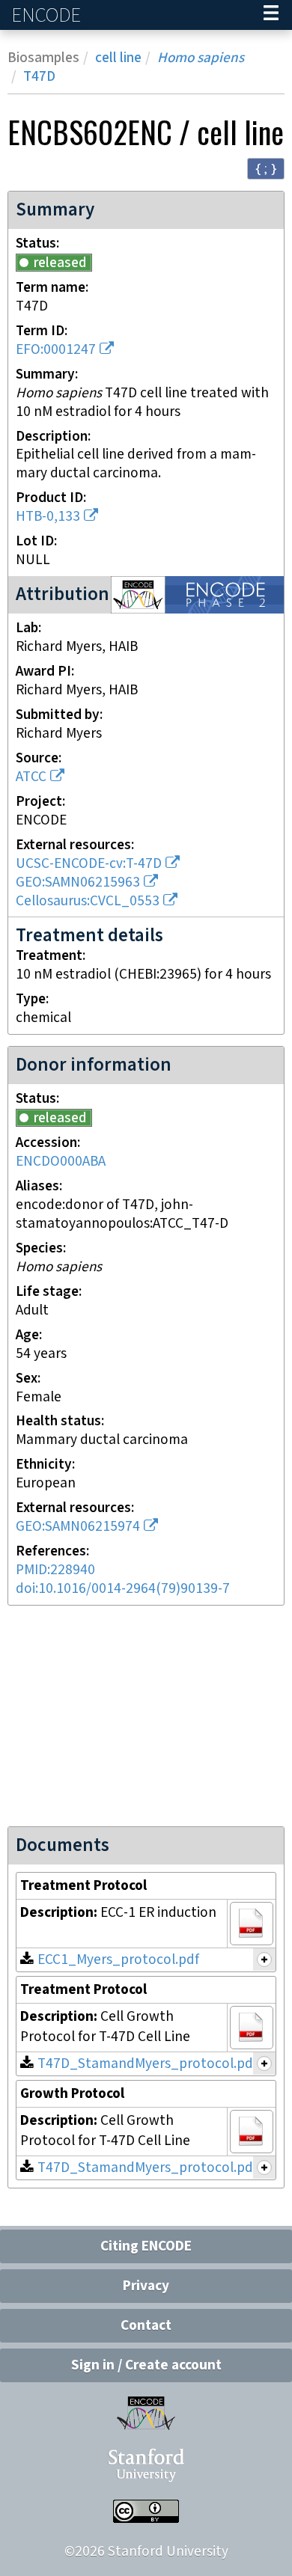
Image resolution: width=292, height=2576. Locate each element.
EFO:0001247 (56, 350)
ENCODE (48, 15)
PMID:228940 (55, 1570)
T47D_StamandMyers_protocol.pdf (147, 2064)
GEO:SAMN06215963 (78, 882)
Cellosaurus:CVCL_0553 (88, 901)
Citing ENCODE (146, 2246)
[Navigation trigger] (271, 15)
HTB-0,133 (48, 517)
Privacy (146, 2286)
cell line (118, 58)
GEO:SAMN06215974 (78, 1527)
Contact (146, 2326)
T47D (39, 77)
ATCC (31, 777)
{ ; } (266, 168)
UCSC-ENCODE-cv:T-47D (89, 864)
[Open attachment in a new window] (252, 1924)
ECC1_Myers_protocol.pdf (118, 1960)
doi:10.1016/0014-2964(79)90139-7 (123, 1589)
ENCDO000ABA (61, 1162)
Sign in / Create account (146, 2365)
